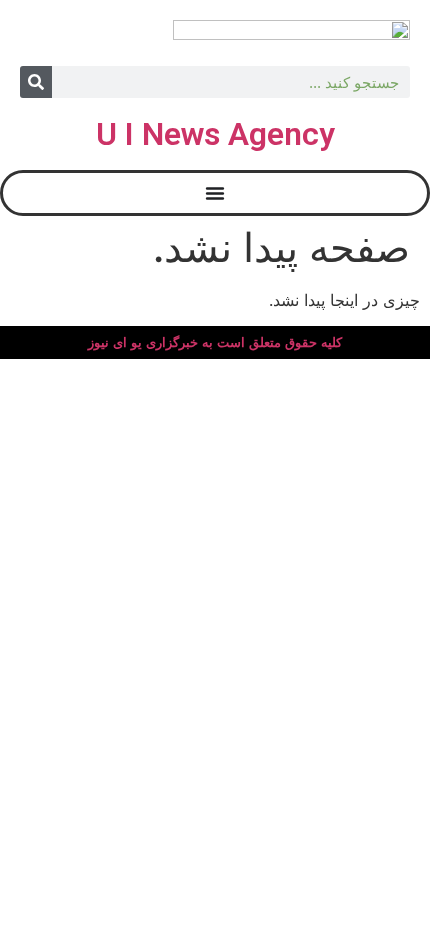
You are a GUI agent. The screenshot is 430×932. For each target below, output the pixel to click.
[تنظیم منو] (215, 193)
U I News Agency (215, 134)
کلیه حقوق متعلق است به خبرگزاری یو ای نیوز (215, 342)
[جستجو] (36, 82)
